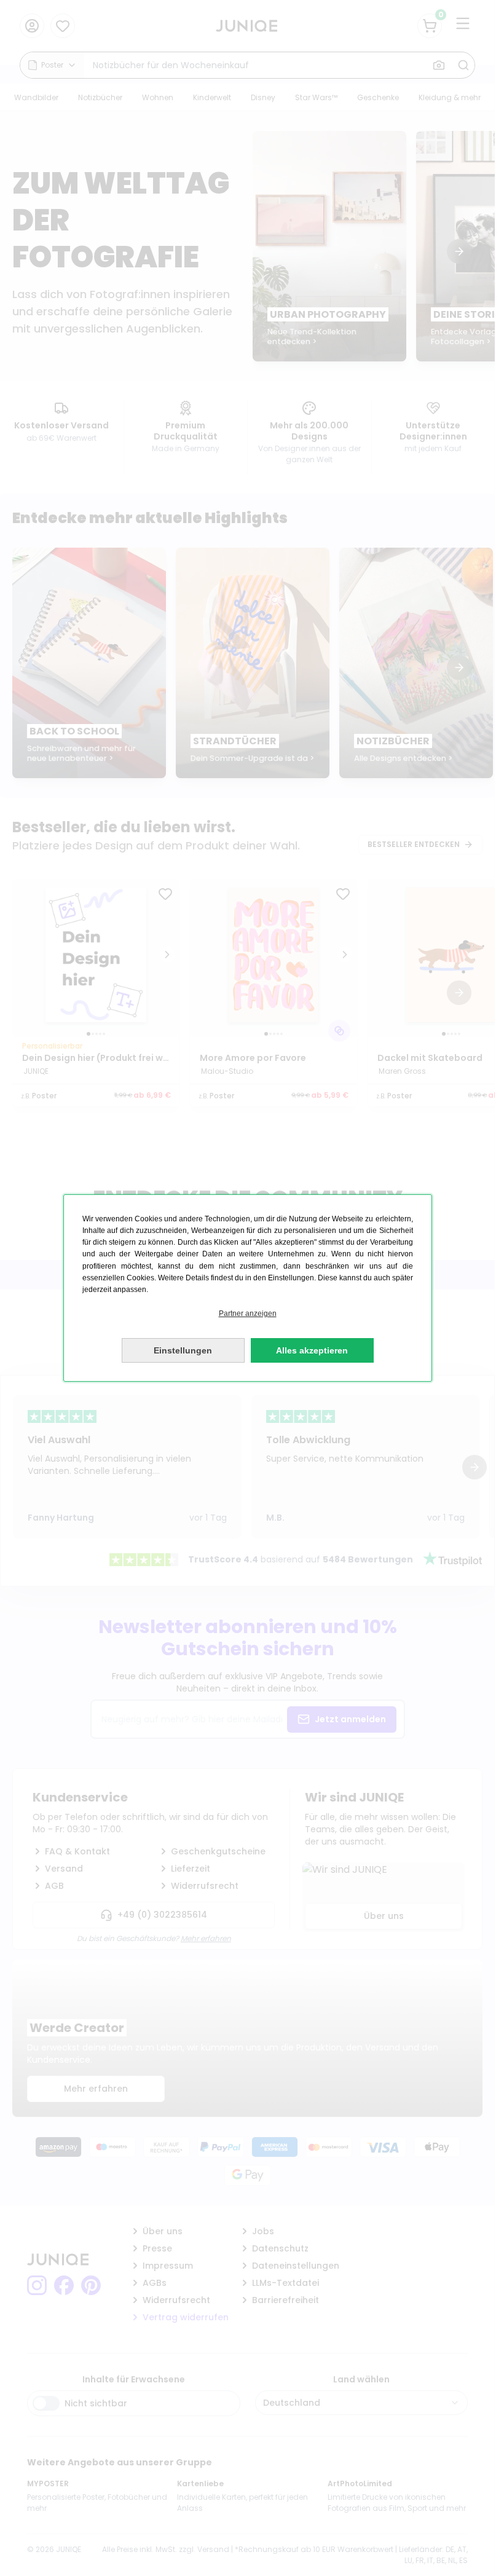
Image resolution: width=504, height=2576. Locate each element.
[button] (248, 1314)
